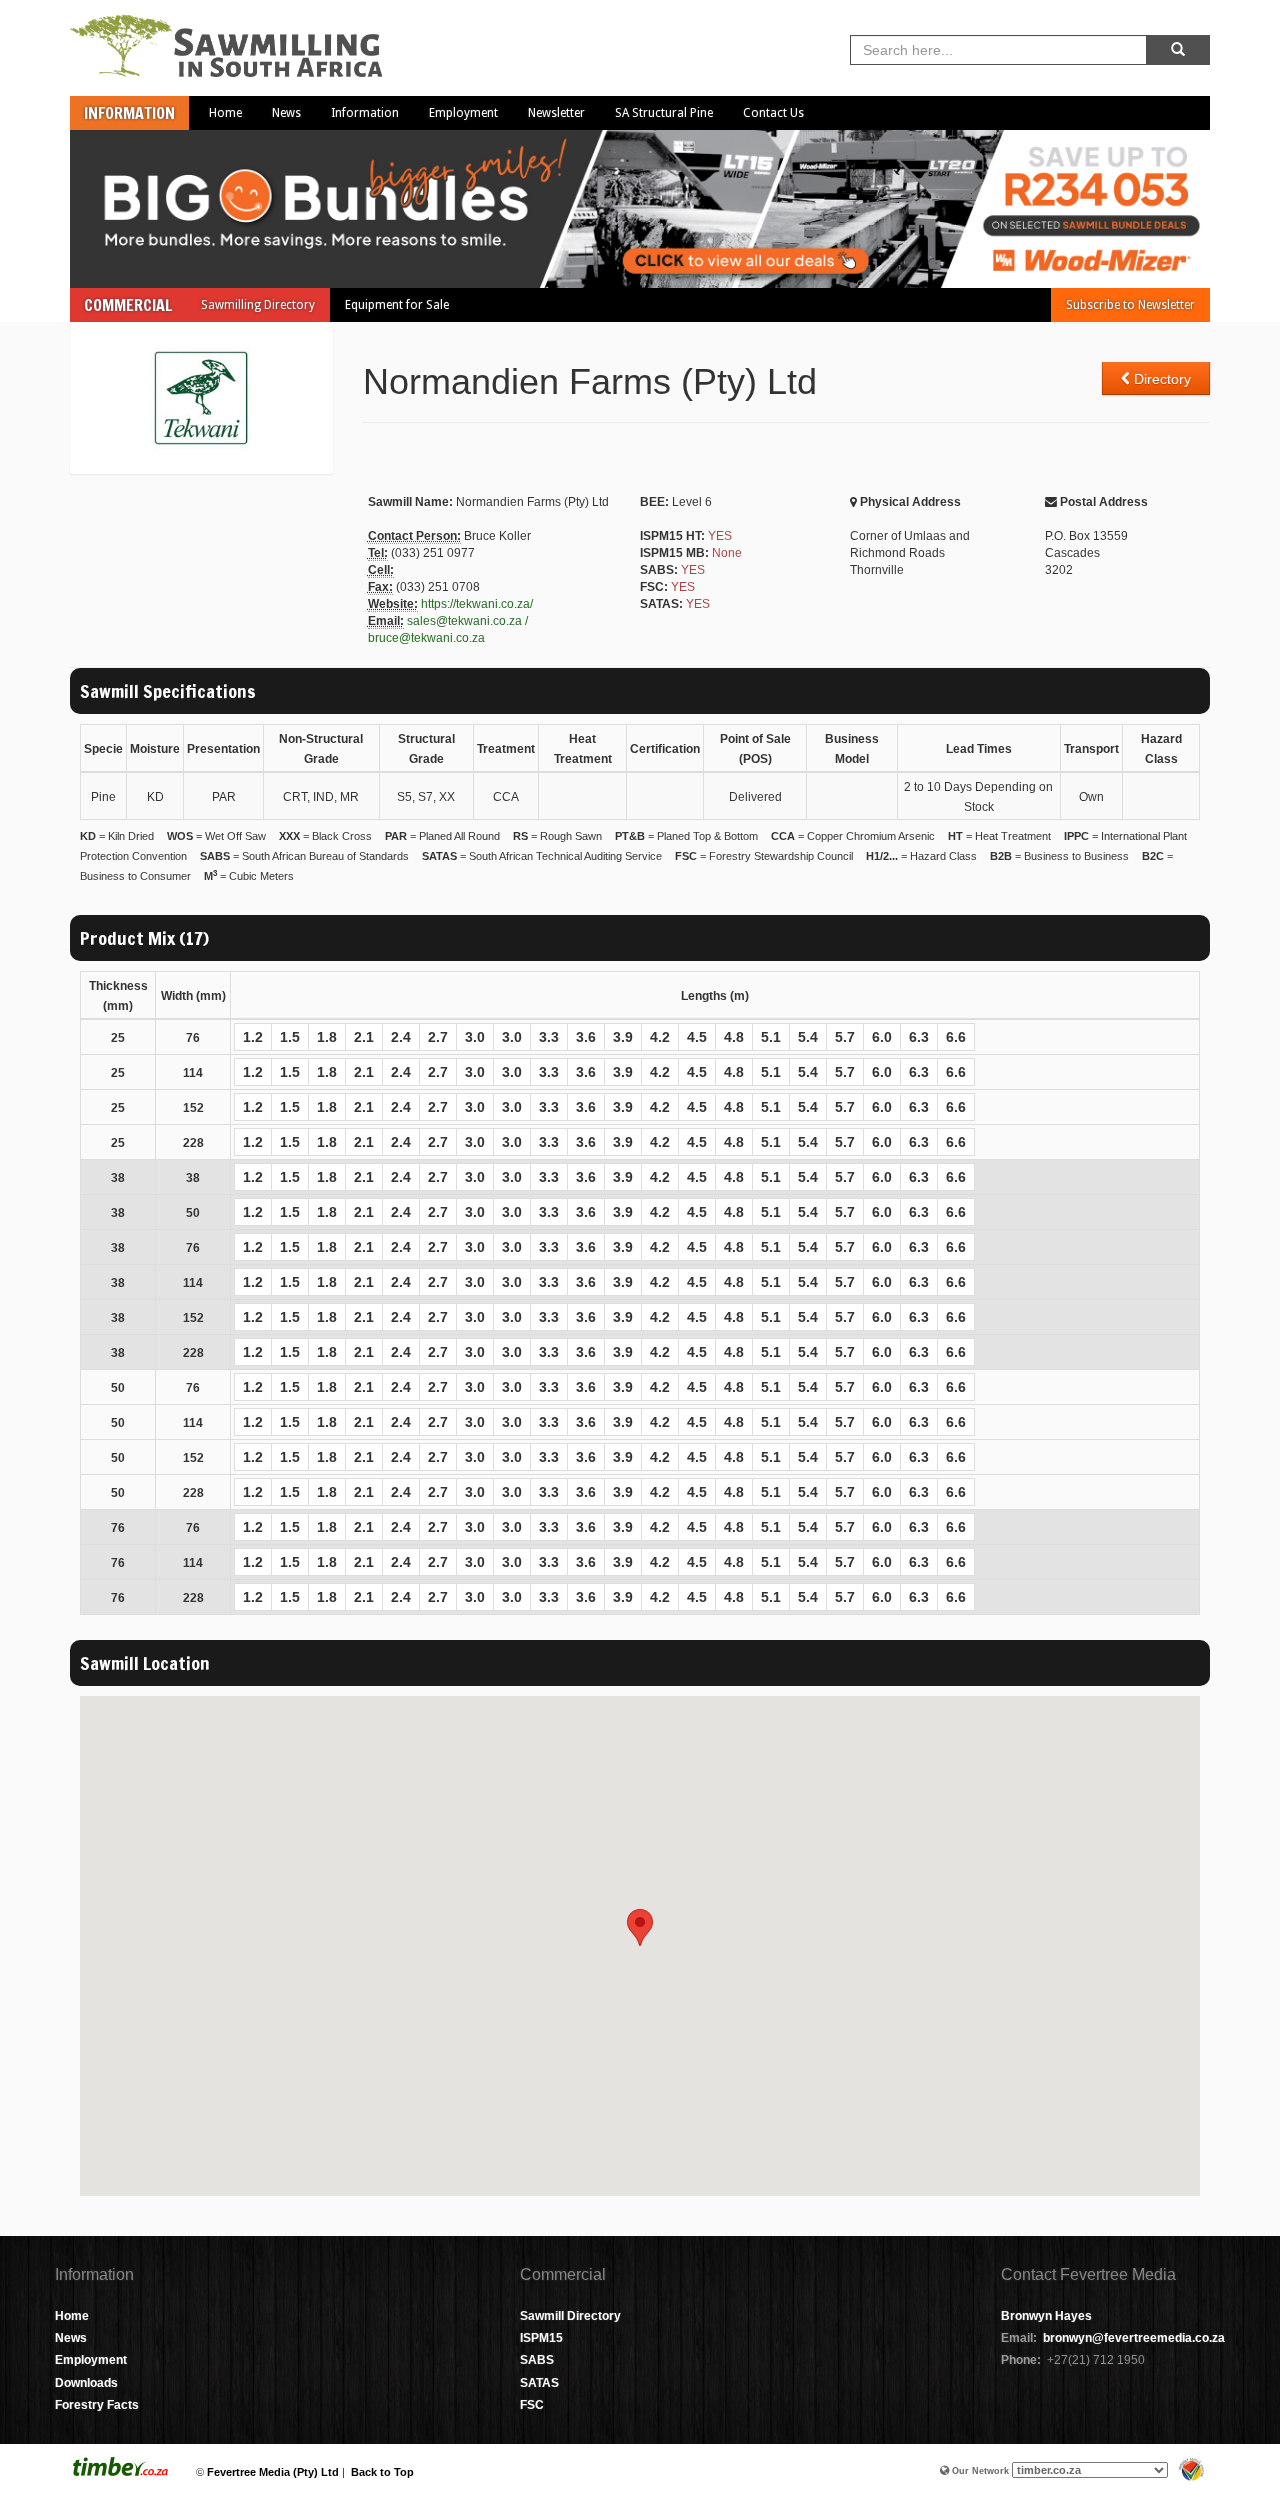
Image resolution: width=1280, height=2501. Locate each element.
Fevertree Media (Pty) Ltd (273, 2472)
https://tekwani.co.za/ (477, 604)
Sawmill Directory (570, 2316)
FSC (532, 2405)
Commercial (128, 305)
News (286, 113)
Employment (463, 113)
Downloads (86, 2383)
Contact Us (773, 113)
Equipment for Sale (397, 305)
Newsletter (556, 113)
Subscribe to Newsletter (1130, 305)
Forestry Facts (97, 2405)
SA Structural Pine (664, 113)
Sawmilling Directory (258, 305)
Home (225, 113)
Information (129, 113)
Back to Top (382, 2472)
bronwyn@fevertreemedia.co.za (1134, 2338)
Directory (1160, 379)
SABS (537, 2360)
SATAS (539, 2383)
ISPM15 (541, 2338)
